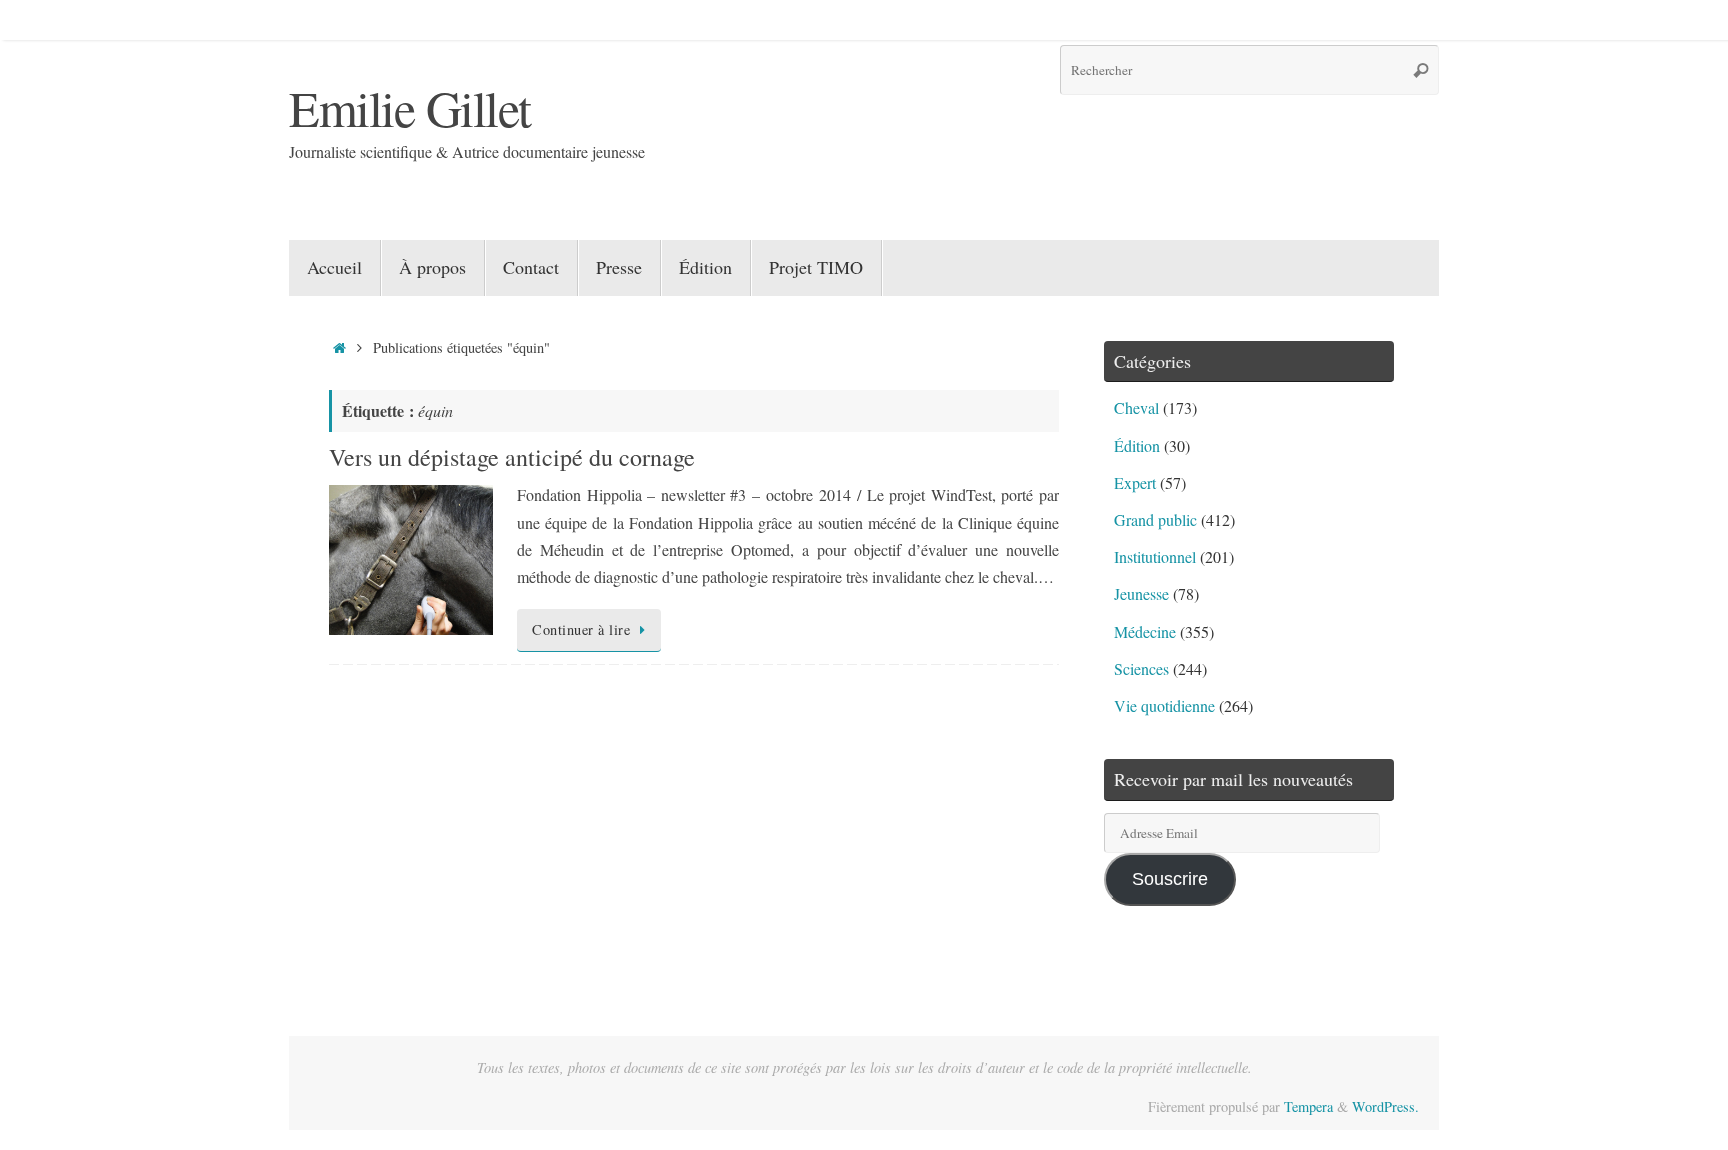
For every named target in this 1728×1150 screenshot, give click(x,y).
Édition (1137, 445)
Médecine (1145, 631)
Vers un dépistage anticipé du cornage (512, 457)
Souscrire (1170, 879)
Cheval (1136, 407)
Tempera (1308, 1106)
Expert (1135, 482)
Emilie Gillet (410, 107)
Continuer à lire (581, 629)
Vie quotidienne (1164, 705)
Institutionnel (1155, 556)
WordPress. (1385, 1106)
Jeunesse (1141, 593)
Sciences (1141, 668)
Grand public (1155, 519)
